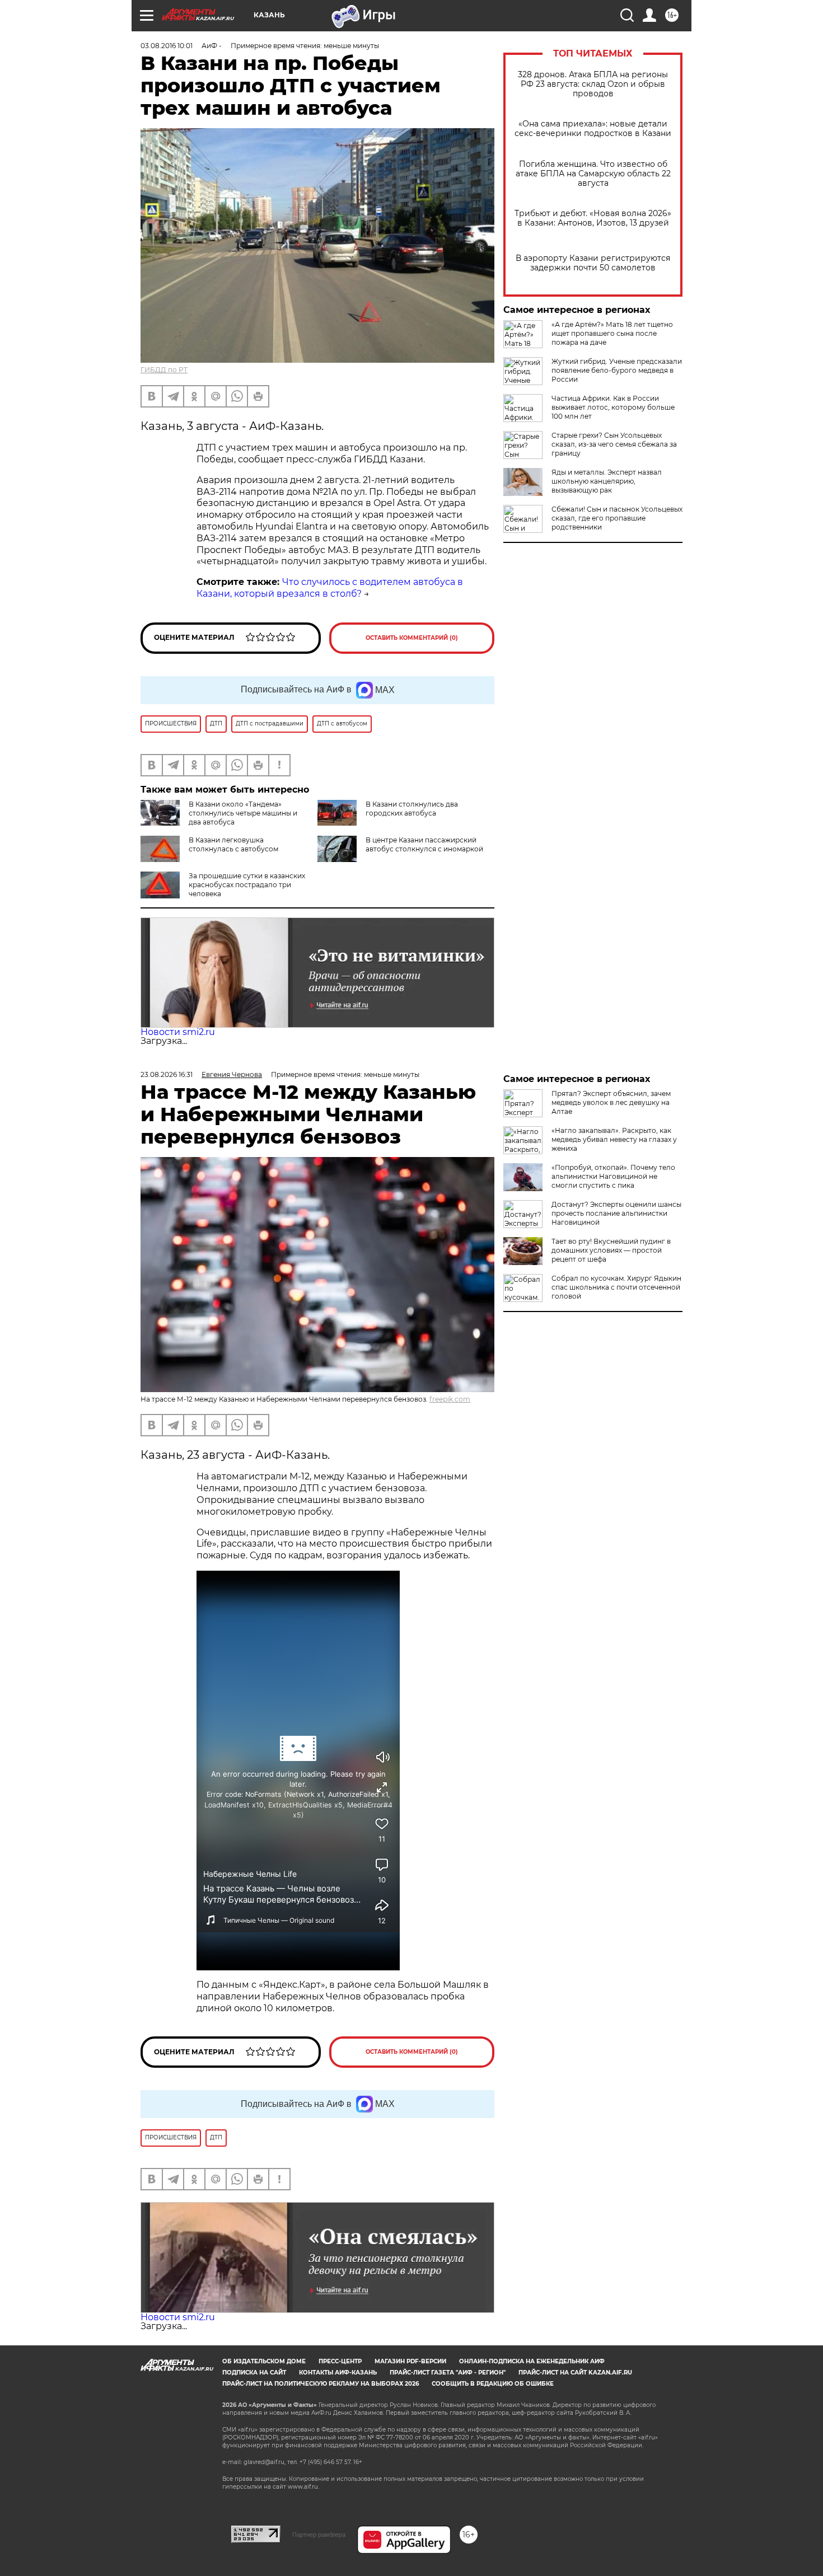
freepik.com (450, 1399)
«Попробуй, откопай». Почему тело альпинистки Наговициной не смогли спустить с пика (613, 1176)
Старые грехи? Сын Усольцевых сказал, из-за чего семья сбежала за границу (614, 444)
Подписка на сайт (254, 2373)
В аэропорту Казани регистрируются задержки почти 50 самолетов (593, 263)
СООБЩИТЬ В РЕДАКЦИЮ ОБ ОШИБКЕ (493, 2384)
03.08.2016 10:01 (167, 46)
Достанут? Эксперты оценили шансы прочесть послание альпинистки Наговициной (616, 1213)
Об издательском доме (264, 2361)
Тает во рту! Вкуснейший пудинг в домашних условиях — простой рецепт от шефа (611, 1250)
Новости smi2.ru (178, 1032)
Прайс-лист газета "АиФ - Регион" (448, 2373)
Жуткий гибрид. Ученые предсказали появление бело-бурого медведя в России (617, 370)
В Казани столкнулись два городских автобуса (412, 809)
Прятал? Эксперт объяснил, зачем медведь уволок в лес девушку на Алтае (611, 1102)
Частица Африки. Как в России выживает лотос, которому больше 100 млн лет (613, 407)
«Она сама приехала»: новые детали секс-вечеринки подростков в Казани (593, 129)
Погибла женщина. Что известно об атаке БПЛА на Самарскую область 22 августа (593, 174)
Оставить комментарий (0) (412, 638)
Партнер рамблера (319, 2535)
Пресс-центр (340, 2361)
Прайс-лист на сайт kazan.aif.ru (575, 2373)
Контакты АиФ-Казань (338, 2373)
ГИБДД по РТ (164, 370)
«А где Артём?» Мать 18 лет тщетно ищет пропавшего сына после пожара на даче (612, 333)
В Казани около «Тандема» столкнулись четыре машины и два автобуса (243, 813)
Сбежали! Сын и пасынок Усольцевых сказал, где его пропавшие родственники (617, 518)
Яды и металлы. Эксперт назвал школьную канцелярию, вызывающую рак (607, 481)
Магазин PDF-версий (410, 2361)
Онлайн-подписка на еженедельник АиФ (532, 2361)
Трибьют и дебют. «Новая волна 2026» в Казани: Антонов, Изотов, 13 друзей (593, 218)
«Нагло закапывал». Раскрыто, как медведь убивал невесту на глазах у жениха (614, 1139)
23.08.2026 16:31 (167, 1074)
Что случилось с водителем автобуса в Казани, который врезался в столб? (330, 588)
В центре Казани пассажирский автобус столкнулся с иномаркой (424, 844)
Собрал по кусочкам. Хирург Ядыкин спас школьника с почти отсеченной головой (616, 1287)
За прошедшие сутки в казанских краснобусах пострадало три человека (247, 885)
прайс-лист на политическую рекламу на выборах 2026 (321, 2384)
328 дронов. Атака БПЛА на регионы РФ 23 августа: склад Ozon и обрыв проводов (593, 84)
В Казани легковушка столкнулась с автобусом (233, 844)
